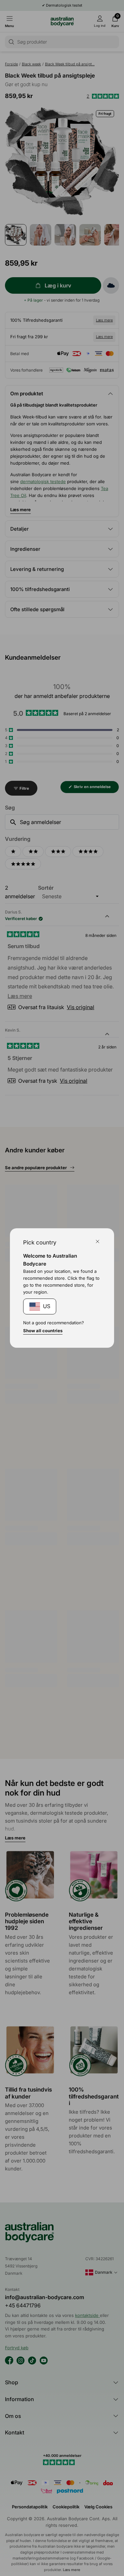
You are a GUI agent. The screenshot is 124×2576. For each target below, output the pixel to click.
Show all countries (43, 1331)
